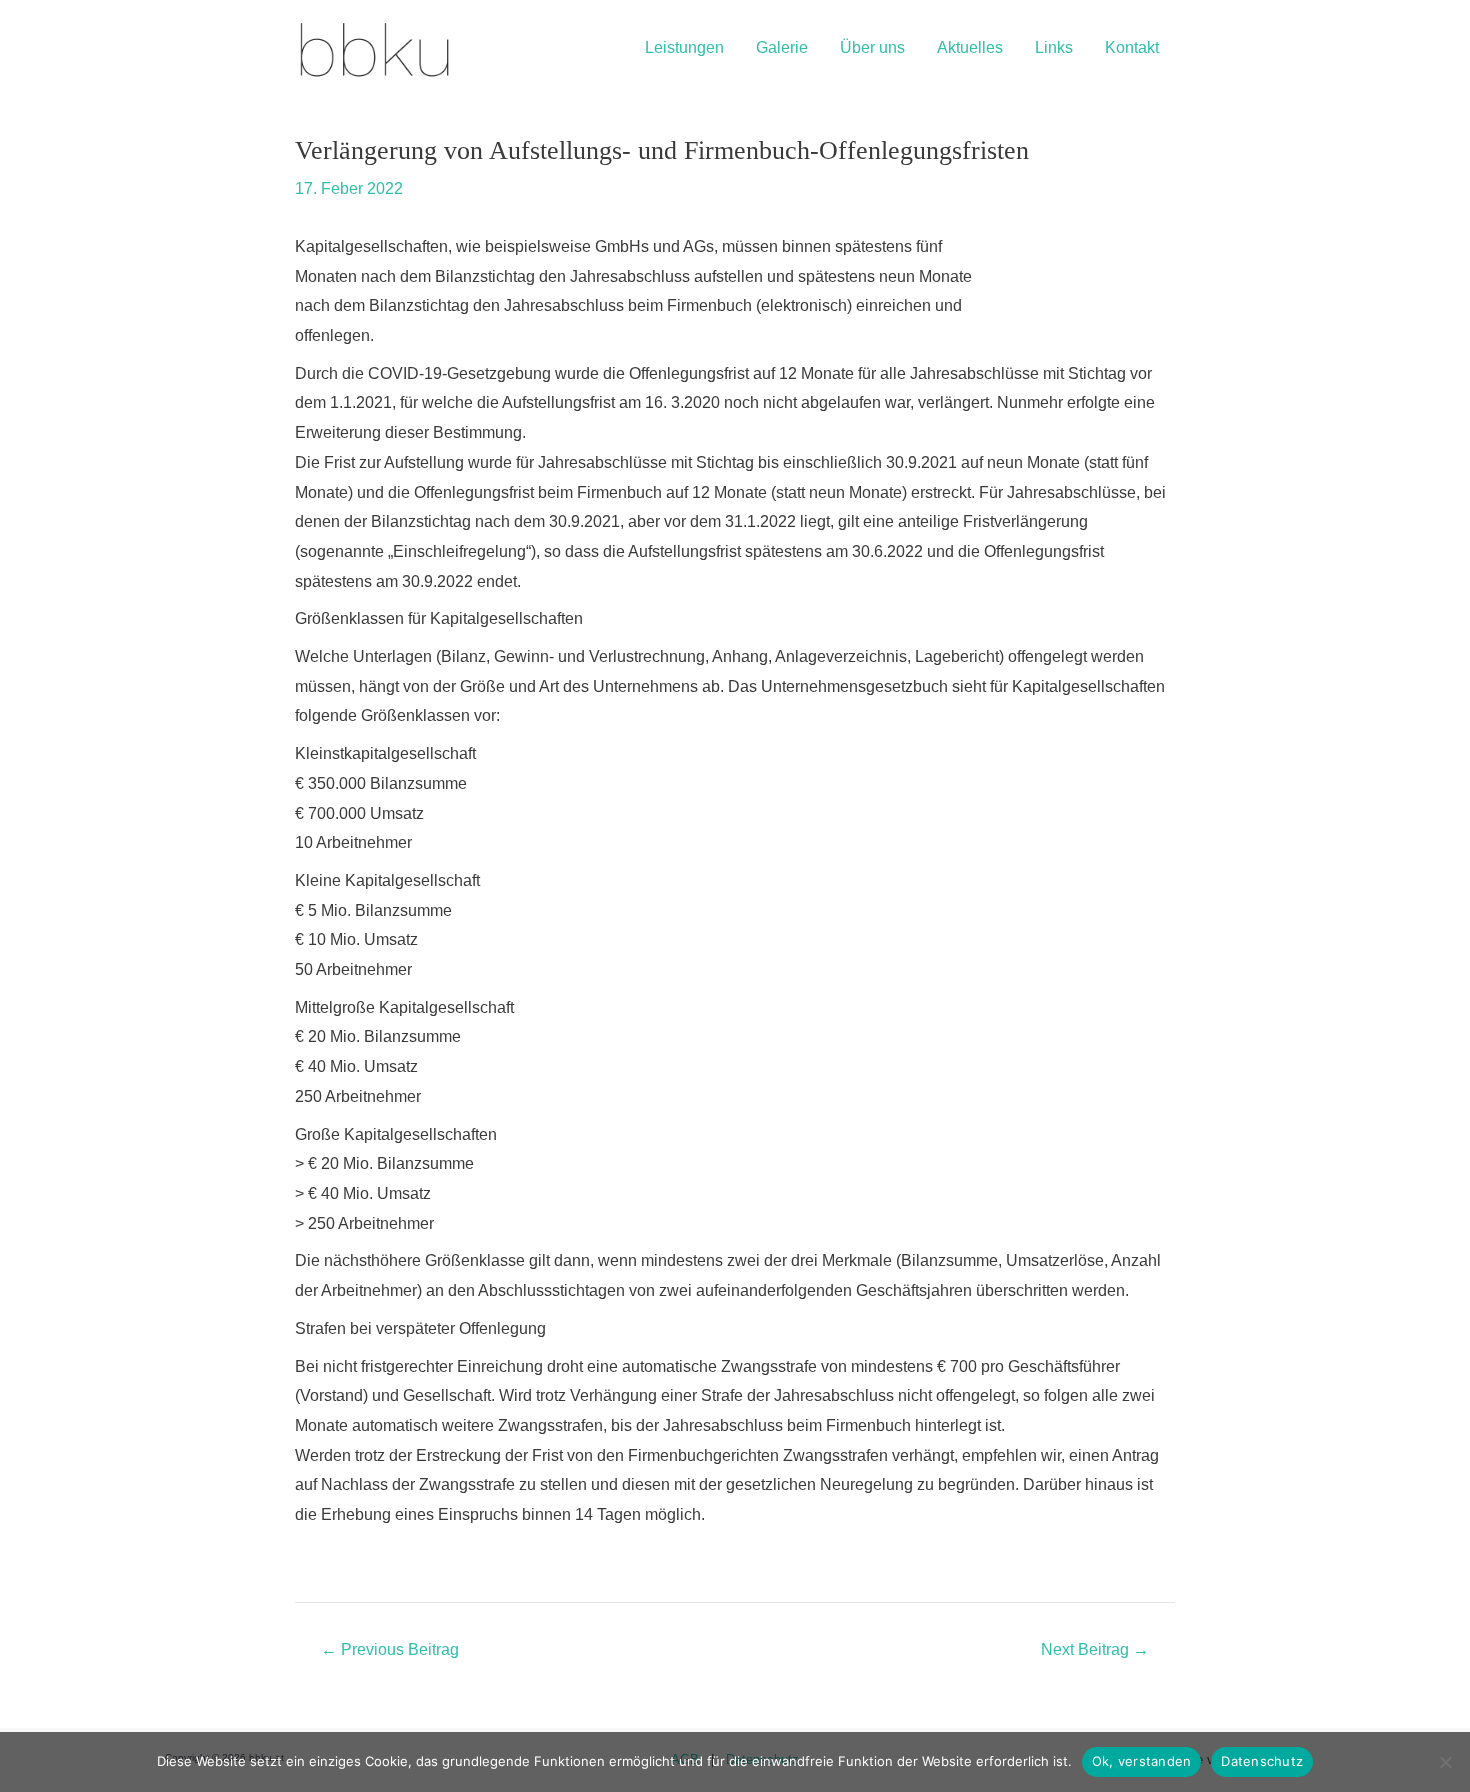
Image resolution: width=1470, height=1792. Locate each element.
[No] (1445, 1762)
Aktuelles (970, 47)
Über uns (872, 47)
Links (1054, 47)
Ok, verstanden (1142, 1761)
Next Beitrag (1095, 1650)
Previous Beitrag (390, 1650)
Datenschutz (1262, 1761)
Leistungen (684, 47)
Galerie (782, 47)
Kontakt (1132, 47)
